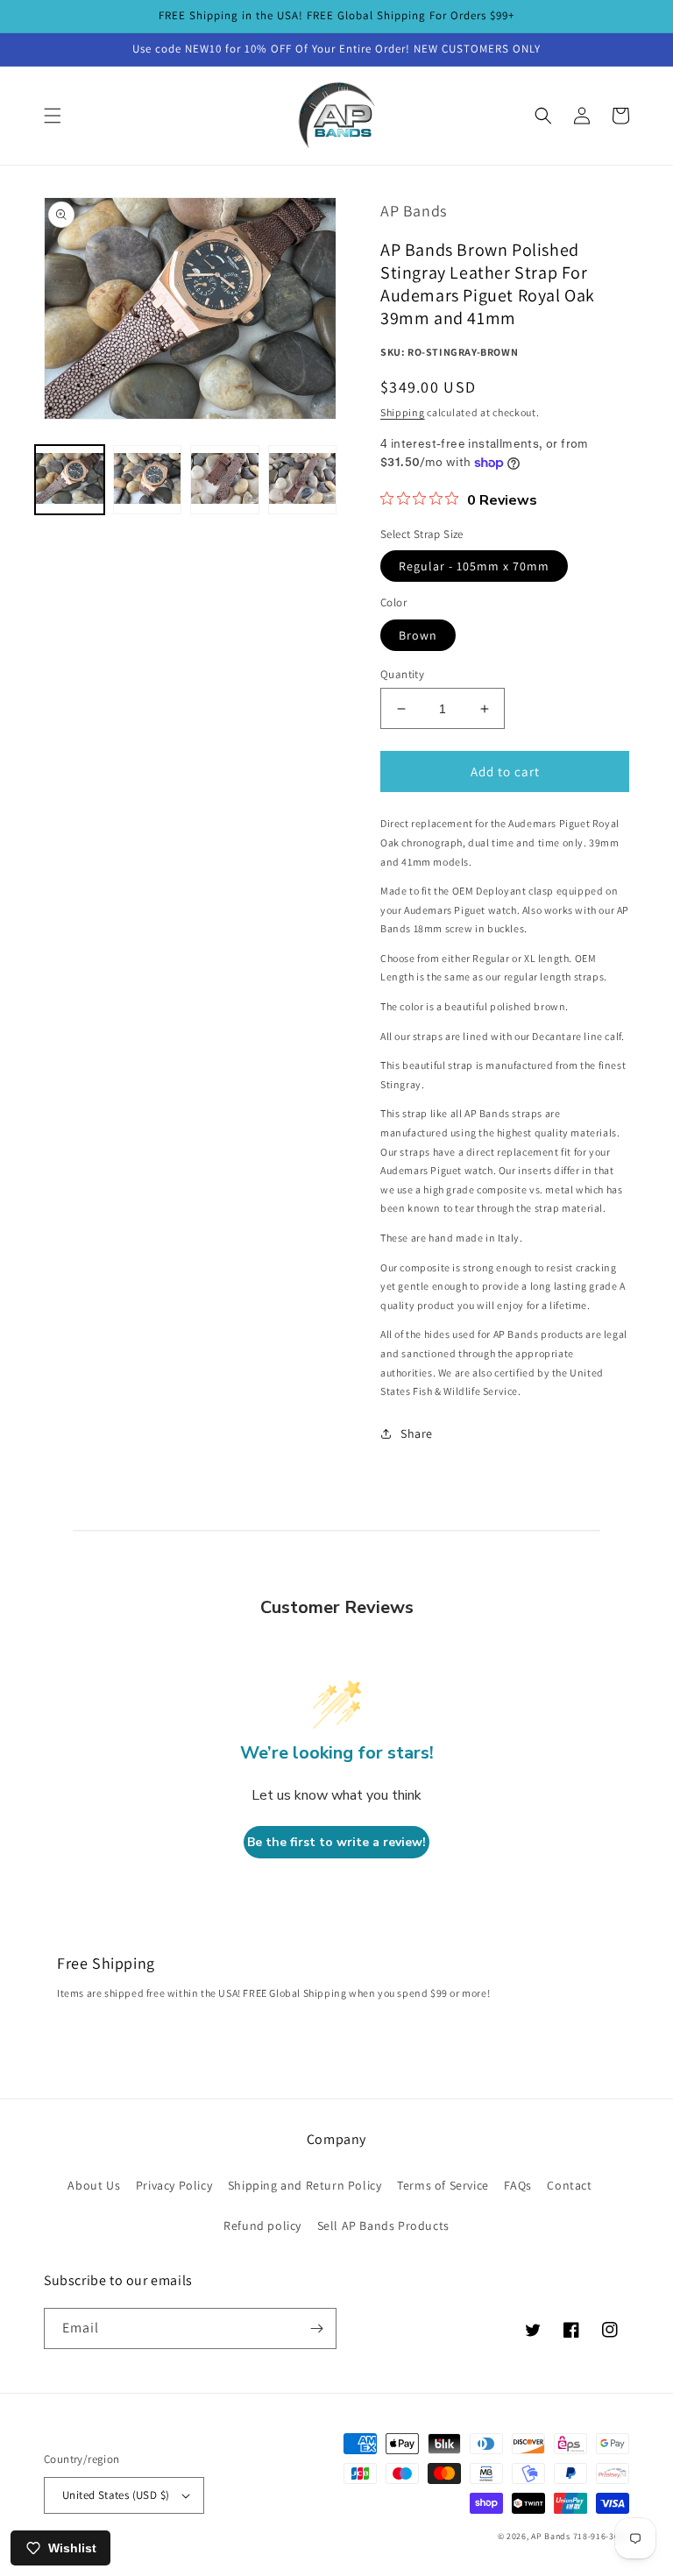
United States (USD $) (116, 2495)
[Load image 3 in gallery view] (225, 480)
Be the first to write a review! (336, 1842)
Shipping (403, 412)
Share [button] (417, 1433)
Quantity (402, 674)
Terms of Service (443, 2185)
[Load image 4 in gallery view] (303, 480)
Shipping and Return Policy (305, 2185)
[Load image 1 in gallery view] (70, 480)
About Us (94, 2185)
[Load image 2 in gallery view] (148, 480)
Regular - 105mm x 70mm (474, 566)
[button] (53, 116)
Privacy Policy (174, 2185)
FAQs (517, 2185)
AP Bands (551, 2536)
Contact (569, 2185)
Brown (418, 635)
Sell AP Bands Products (383, 2226)
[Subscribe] (316, 2328)
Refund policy (262, 2226)
